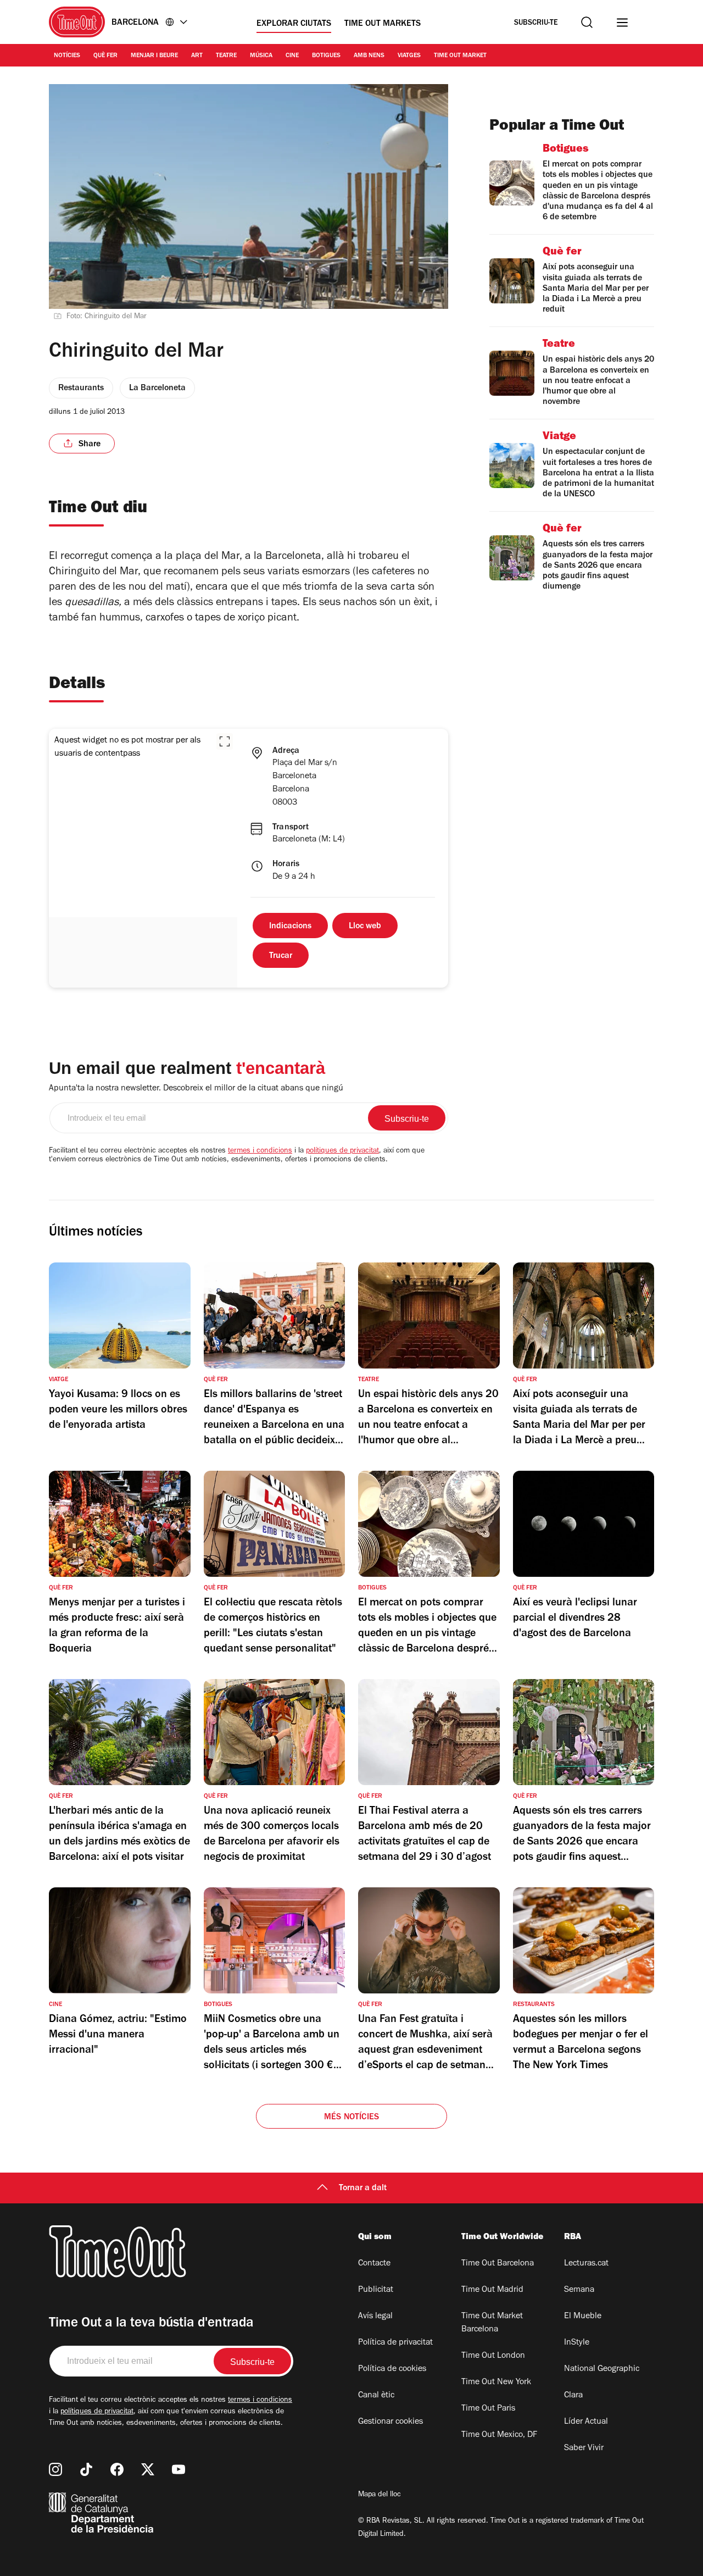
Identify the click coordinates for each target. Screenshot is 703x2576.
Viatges (409, 56)
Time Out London (493, 2356)
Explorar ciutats (294, 24)
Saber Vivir (584, 2448)
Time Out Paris (488, 2409)
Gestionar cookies (390, 2422)
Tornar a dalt (363, 2189)
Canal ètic (376, 2396)
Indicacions (290, 927)
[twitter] (148, 2469)
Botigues (326, 56)
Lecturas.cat (586, 2264)
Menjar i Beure (154, 56)
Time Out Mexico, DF (499, 2435)
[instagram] (55, 2469)
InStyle (577, 2343)
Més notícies (351, 2118)
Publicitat (376, 2290)
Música (261, 56)
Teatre (226, 56)
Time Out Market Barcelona (492, 2323)
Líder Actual (586, 2422)
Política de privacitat (395, 2343)
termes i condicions (260, 1151)
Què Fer (105, 56)
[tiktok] (86, 2469)
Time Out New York (496, 2383)
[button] (225, 741)
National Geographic (602, 2369)
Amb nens (369, 56)
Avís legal (375, 2317)
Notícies (67, 56)
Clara (573, 2396)
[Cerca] (587, 22)
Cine (292, 56)
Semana (579, 2290)
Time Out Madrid (492, 2290)
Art (197, 56)
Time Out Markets (383, 24)
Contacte (374, 2264)
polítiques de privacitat (342, 1151)
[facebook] (117, 2469)
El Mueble (583, 2317)
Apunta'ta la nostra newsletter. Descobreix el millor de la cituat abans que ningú (196, 1089)
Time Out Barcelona (498, 2264)
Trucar (281, 956)
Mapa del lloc (380, 2495)
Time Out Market (460, 56)
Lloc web (365, 927)
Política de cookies (392, 2369)
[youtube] (178, 2469)
